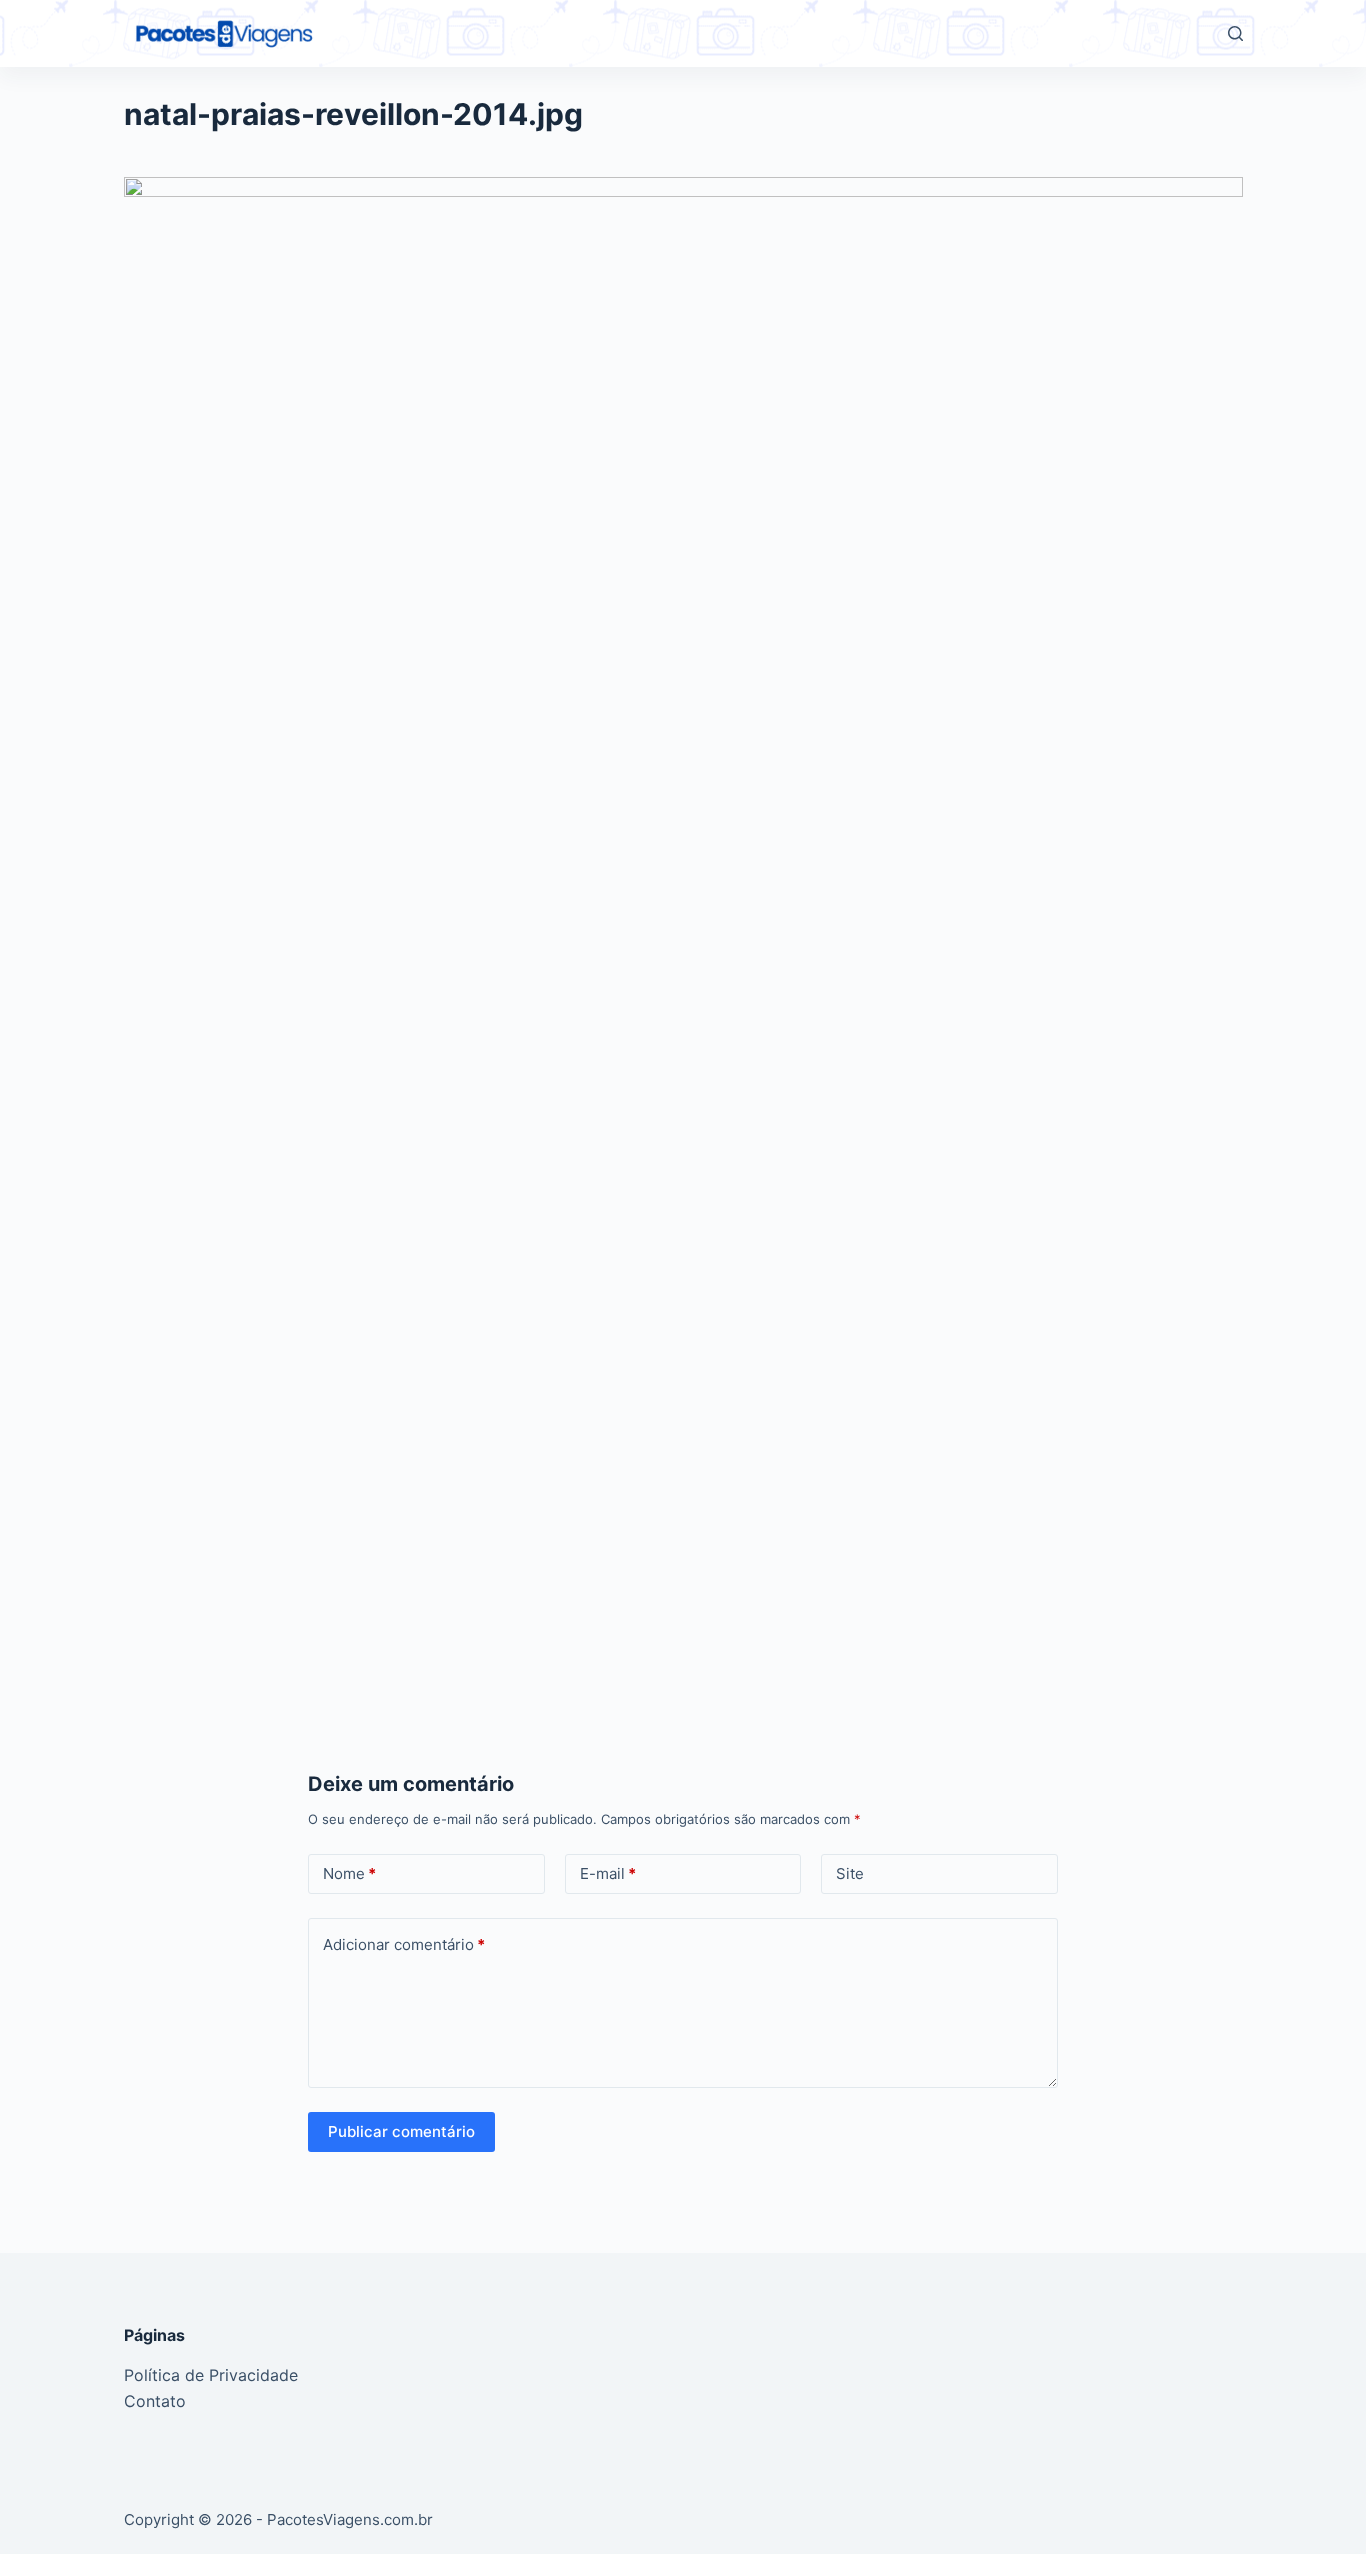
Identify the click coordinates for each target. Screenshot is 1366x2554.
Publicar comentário (401, 2131)
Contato (155, 2401)
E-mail (608, 1873)
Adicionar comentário (404, 1944)
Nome (349, 1873)
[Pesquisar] (1235, 33)
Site (850, 1873)
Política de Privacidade (211, 2375)
